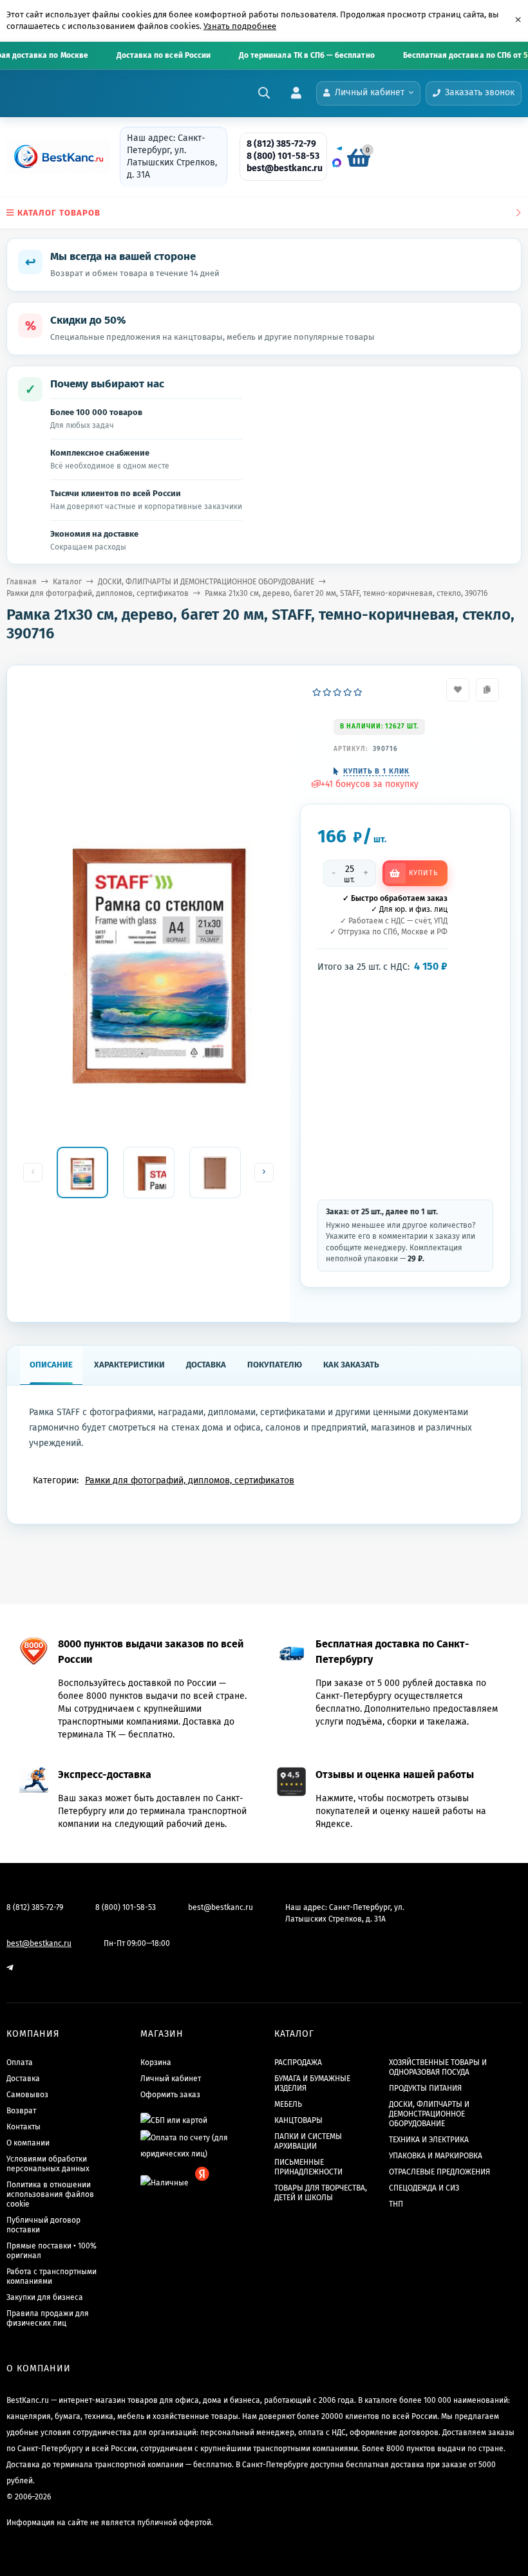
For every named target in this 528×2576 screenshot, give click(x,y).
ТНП (396, 2204)
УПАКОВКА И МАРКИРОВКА (436, 2156)
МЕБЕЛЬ (288, 2104)
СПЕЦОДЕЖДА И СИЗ (424, 2188)
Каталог (67, 582)
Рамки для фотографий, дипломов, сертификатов (98, 593)
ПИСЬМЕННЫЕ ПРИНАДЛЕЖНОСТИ (308, 2167)
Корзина (156, 2062)
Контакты (24, 2127)
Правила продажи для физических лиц (48, 2318)
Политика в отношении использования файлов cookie (50, 2194)
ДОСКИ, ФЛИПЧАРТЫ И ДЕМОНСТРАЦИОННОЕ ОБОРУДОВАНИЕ (206, 582)
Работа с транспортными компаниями (52, 2276)
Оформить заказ (170, 2095)
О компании (28, 2143)
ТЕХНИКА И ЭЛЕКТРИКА (429, 2140)
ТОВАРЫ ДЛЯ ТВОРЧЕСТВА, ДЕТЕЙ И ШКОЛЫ (321, 2193)
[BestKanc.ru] (55, 156)
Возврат (21, 2111)
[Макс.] (337, 163)
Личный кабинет (171, 2079)
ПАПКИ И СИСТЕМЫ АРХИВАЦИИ (308, 2141)
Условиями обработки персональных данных (48, 2164)
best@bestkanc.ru (285, 168)
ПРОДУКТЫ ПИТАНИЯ (425, 2088)
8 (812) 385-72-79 (281, 144)
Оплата (20, 2062)
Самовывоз (27, 2095)
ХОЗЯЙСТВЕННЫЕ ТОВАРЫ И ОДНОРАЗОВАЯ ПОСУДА (438, 2067)
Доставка (23, 2079)
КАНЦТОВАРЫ (298, 2120)
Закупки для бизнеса (45, 2297)
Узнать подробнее (240, 26)
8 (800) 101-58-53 (283, 156)
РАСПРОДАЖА (298, 2062)
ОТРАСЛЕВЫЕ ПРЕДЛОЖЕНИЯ (439, 2172)
